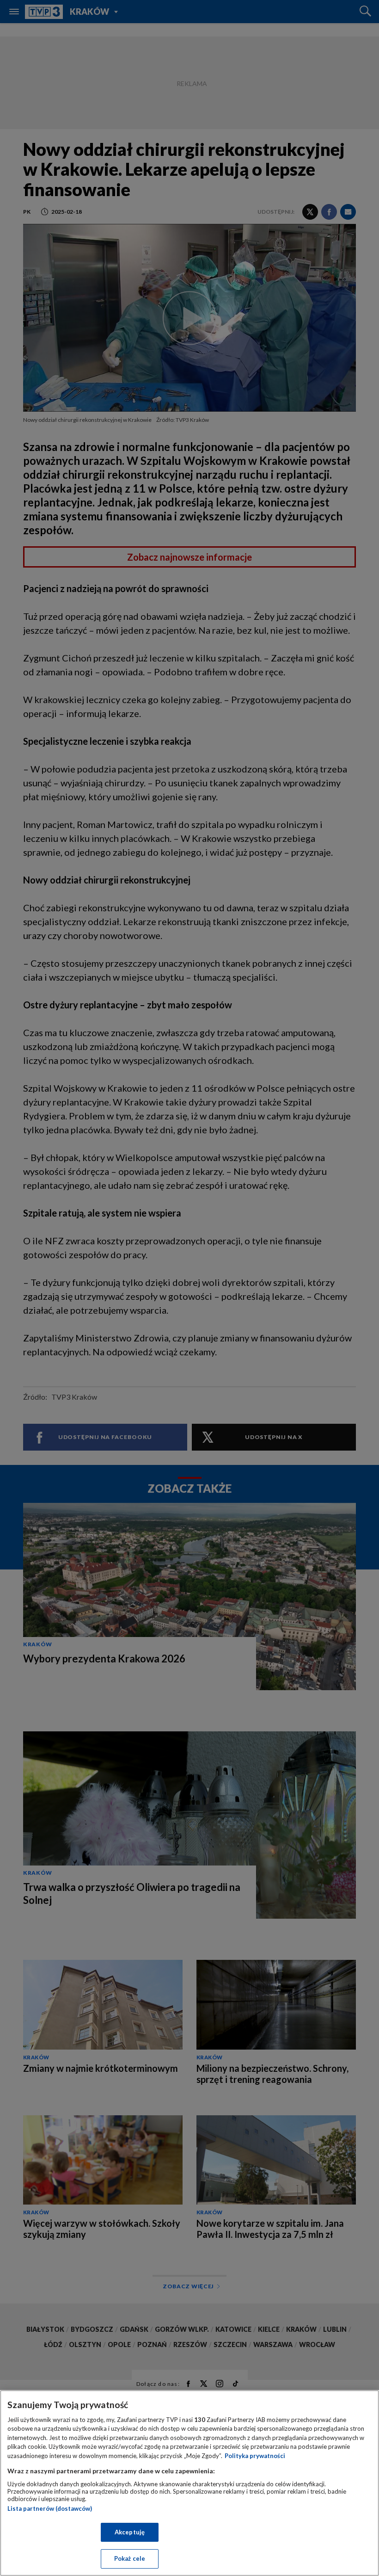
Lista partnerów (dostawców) (50, 2508)
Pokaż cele (130, 2558)
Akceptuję (130, 2532)
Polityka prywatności (255, 2456)
